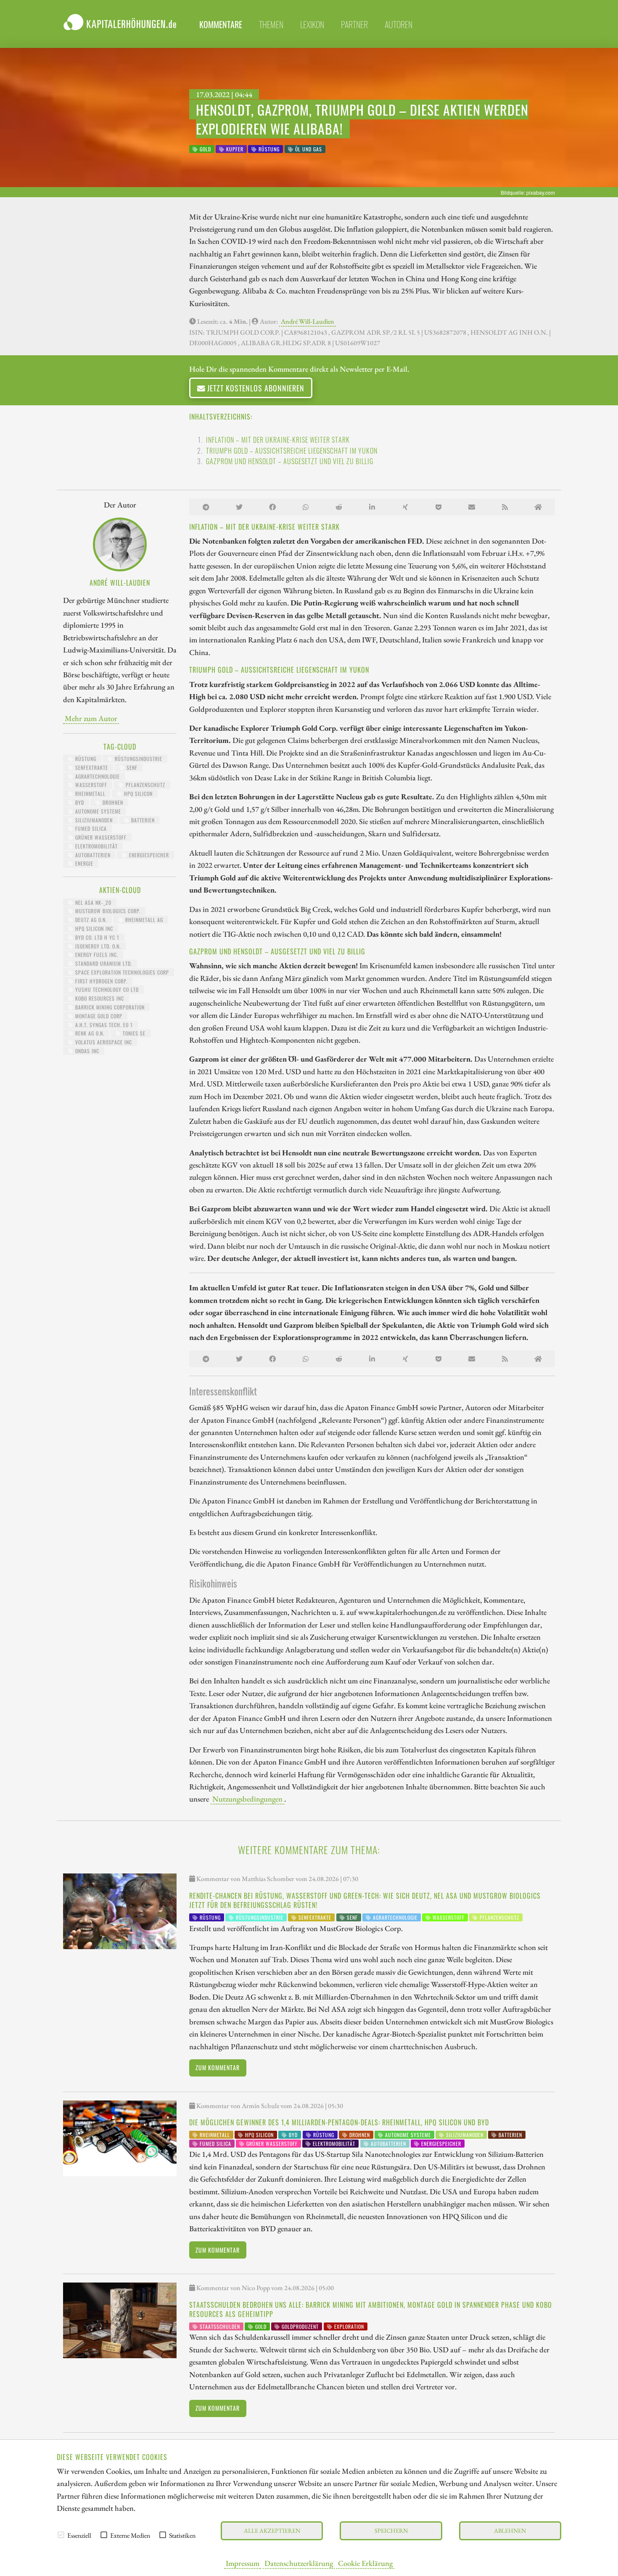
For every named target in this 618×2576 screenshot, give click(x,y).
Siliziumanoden (93, 820)
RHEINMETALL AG (143, 920)
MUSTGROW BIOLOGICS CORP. (107, 911)
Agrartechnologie (97, 776)
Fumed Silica (90, 828)
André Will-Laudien (308, 321)
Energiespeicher (148, 855)
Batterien (142, 820)
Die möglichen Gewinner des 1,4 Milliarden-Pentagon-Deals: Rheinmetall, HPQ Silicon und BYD (339, 2122)
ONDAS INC (86, 1051)
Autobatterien (92, 855)
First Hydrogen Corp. (100, 981)
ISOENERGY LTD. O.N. (97, 946)
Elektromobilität (96, 846)
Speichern (391, 2530)
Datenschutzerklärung (299, 2563)
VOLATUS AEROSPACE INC (103, 1042)
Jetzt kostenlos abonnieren (255, 388)
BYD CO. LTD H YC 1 (96, 937)
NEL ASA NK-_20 (92, 902)
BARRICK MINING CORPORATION (109, 1007)
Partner (354, 24)
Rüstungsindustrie (138, 759)
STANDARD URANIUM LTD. (103, 963)
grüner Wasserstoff (100, 837)
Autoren (399, 24)
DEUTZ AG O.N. (90, 920)
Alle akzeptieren (272, 2530)
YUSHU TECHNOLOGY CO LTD (106, 989)
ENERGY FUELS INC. (96, 955)
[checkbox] (61, 2535)
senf (131, 768)
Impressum (243, 2563)
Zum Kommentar (218, 2067)
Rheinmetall (90, 794)
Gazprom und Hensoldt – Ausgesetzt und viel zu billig (290, 461)
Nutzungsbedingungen (247, 1799)
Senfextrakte (91, 768)
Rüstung (85, 759)
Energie (83, 863)
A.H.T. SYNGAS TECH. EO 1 (103, 1025)
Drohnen (112, 802)
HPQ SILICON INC (93, 929)
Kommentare (221, 24)
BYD (79, 802)
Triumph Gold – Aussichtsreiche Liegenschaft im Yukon (292, 451)
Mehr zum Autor (91, 718)
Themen (271, 24)
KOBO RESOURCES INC (99, 998)
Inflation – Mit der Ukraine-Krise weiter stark (278, 440)
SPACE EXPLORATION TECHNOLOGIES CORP (121, 972)
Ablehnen (510, 2530)
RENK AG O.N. (89, 1033)
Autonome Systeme (97, 811)
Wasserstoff (90, 785)
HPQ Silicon (137, 794)
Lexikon (312, 24)
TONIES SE (133, 1033)
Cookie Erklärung (365, 2563)
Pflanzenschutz (145, 785)
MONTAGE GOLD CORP (98, 1016)
